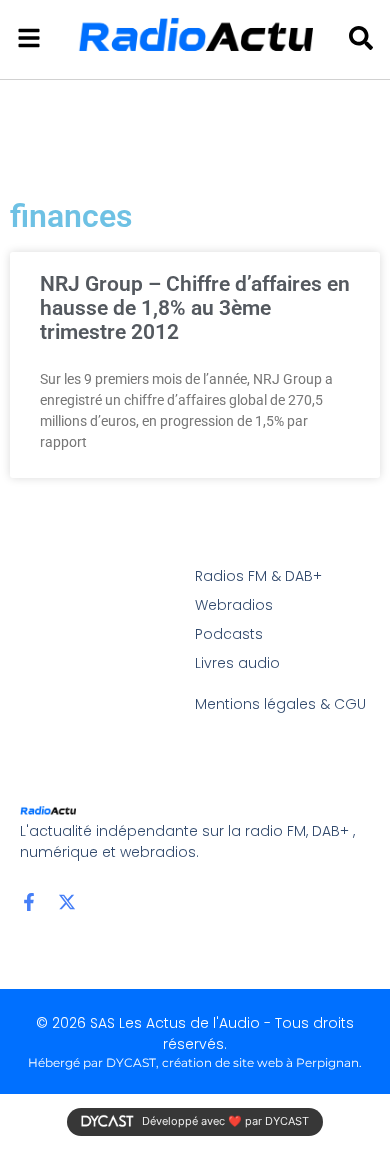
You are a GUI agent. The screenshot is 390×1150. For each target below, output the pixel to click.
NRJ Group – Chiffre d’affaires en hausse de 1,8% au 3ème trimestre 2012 (195, 308)
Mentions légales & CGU (280, 704)
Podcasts (229, 634)
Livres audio (237, 663)
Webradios (234, 605)
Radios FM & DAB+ (258, 576)
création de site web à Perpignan (260, 1062)
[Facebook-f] (29, 902)
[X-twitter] (67, 902)
